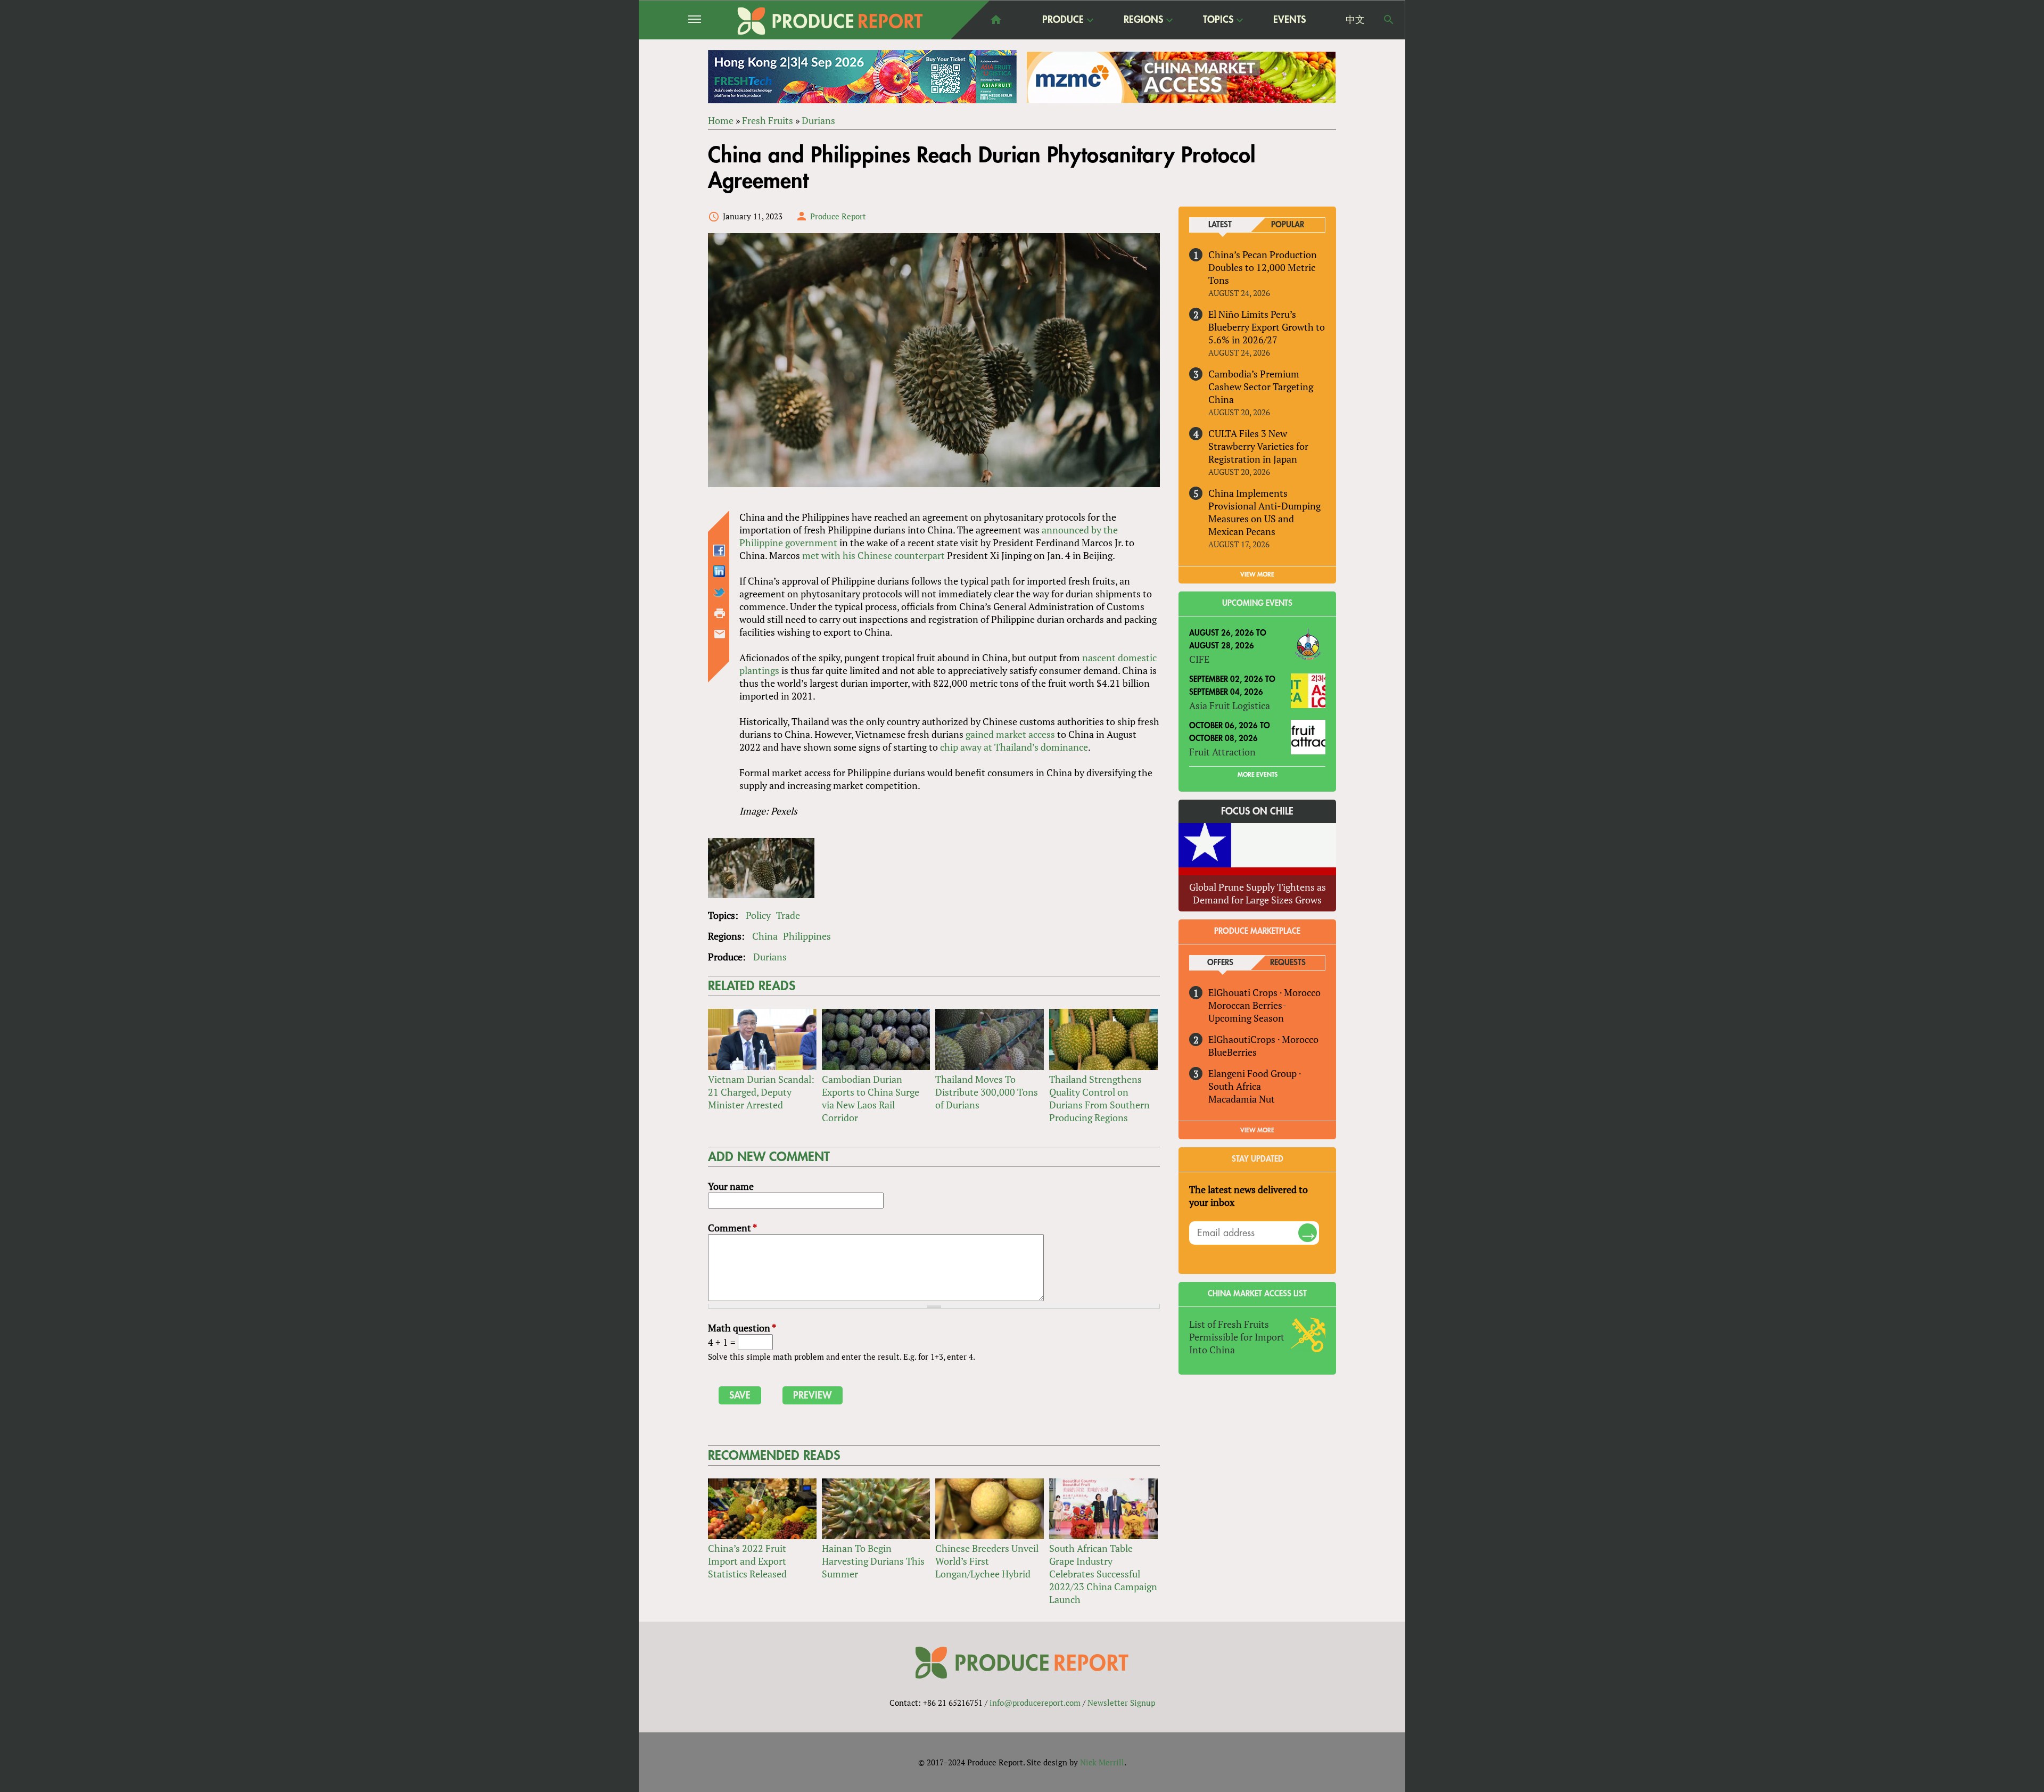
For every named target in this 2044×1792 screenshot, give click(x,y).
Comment (732, 1228)
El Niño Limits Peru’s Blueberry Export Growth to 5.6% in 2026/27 (1267, 327)
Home (721, 120)
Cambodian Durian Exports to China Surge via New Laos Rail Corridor (871, 1098)
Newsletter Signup (1121, 1703)
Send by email (720, 634)
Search (1389, 20)
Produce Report (838, 216)
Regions (1143, 20)
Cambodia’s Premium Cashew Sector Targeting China (1261, 387)
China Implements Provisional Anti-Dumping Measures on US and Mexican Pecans (1264, 512)
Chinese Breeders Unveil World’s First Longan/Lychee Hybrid (987, 1561)
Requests (1288, 963)
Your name (731, 1186)
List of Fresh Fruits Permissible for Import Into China (1237, 1337)
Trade (788, 915)
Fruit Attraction (1222, 752)
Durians (818, 120)
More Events (1258, 775)
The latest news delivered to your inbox (1248, 1196)
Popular (1288, 225)
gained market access (1010, 734)
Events (1289, 20)
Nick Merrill (1102, 1762)
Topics (1218, 20)
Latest (1220, 225)
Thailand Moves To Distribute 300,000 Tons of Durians (987, 1092)
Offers (1220, 963)
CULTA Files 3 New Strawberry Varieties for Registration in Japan (1258, 446)
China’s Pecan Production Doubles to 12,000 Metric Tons (1263, 267)
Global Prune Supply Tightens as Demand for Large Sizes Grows (1258, 893)
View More (1257, 1130)
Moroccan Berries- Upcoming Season (1247, 1012)
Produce (1063, 20)
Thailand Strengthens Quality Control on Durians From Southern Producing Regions (1099, 1098)
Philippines (807, 936)
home (996, 20)
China (765, 936)
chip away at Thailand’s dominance (1014, 747)
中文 (1355, 20)
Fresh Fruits (768, 120)
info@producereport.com (1035, 1703)
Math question (742, 1328)
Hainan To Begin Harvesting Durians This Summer (873, 1561)
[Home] (830, 21)
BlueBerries (1233, 1052)
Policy (758, 915)
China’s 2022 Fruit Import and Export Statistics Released (747, 1561)
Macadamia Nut (1242, 1099)
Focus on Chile (1257, 811)
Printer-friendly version (720, 613)
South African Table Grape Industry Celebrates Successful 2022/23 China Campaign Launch (1103, 1574)
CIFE (1199, 659)
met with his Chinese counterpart (873, 555)
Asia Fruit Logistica (1230, 705)
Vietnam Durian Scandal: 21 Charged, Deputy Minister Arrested (761, 1092)
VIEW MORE (1257, 574)
